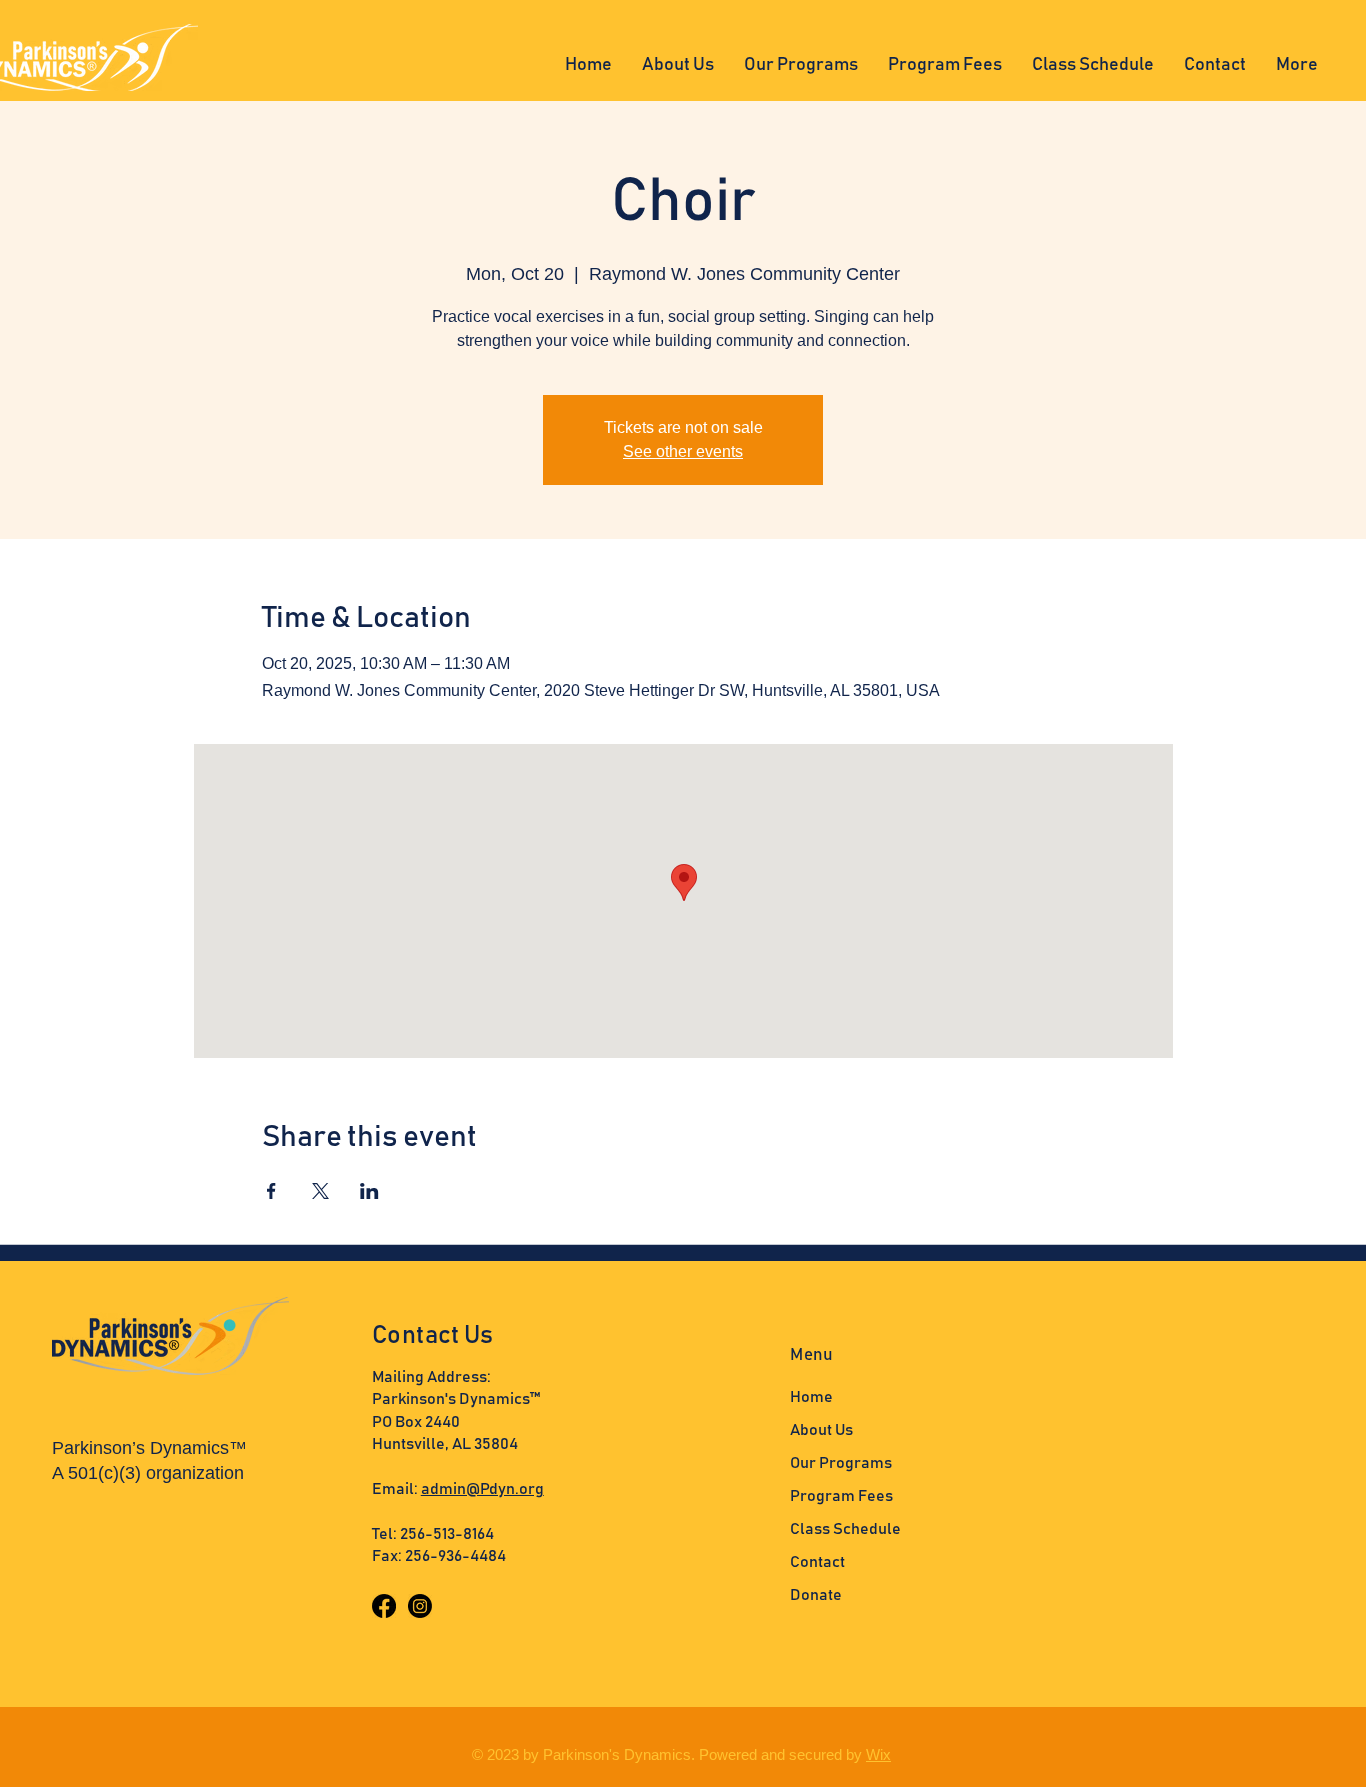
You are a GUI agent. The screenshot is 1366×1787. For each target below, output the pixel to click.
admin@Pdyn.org (482, 1489)
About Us (821, 1430)
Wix (878, 1754)
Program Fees (841, 1496)
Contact (817, 1562)
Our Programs (841, 1463)
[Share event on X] (320, 1191)
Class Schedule (845, 1529)
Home (811, 1397)
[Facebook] (384, 1606)
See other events (683, 451)
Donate (816, 1595)
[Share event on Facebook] (271, 1191)
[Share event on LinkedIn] (369, 1191)
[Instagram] (420, 1606)
